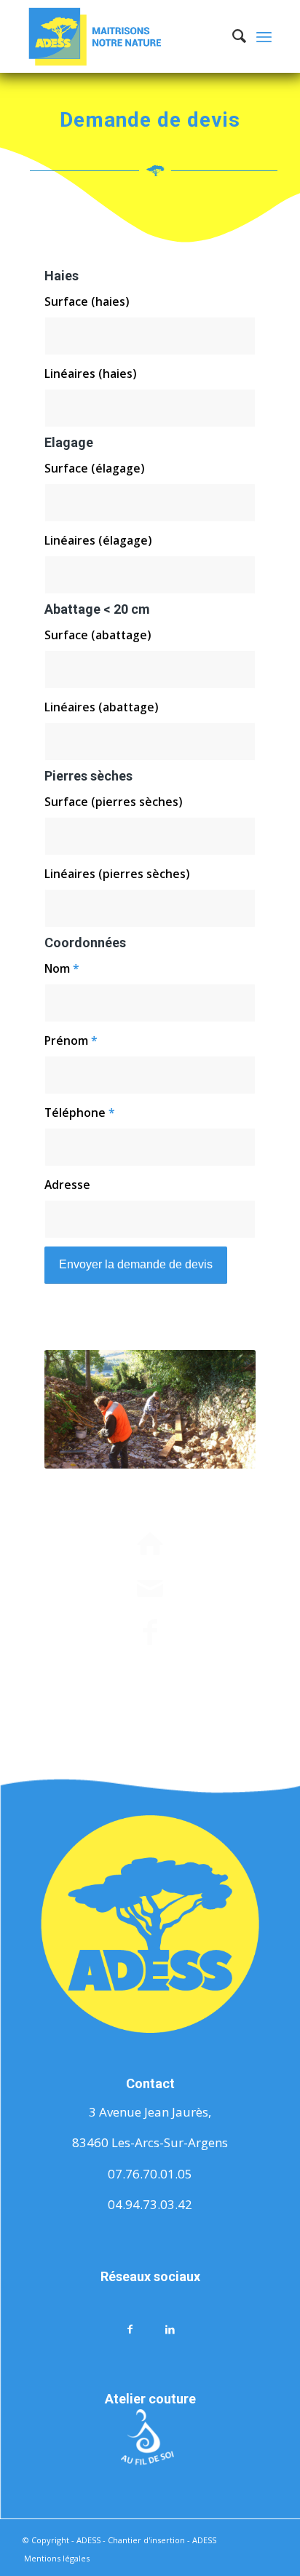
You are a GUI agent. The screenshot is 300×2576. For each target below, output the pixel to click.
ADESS (204, 2540)
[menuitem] (232, 36)
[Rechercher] (232, 36)
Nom (62, 968)
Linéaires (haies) (90, 374)
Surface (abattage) (98, 635)
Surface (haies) (87, 301)
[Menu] (264, 36)
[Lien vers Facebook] (130, 2328)
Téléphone (80, 1113)
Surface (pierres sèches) (113, 802)
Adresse (67, 1185)
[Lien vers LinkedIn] (170, 2328)
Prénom (71, 1040)
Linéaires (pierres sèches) (117, 874)
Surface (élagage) (94, 468)
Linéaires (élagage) (98, 540)
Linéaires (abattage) (101, 707)
